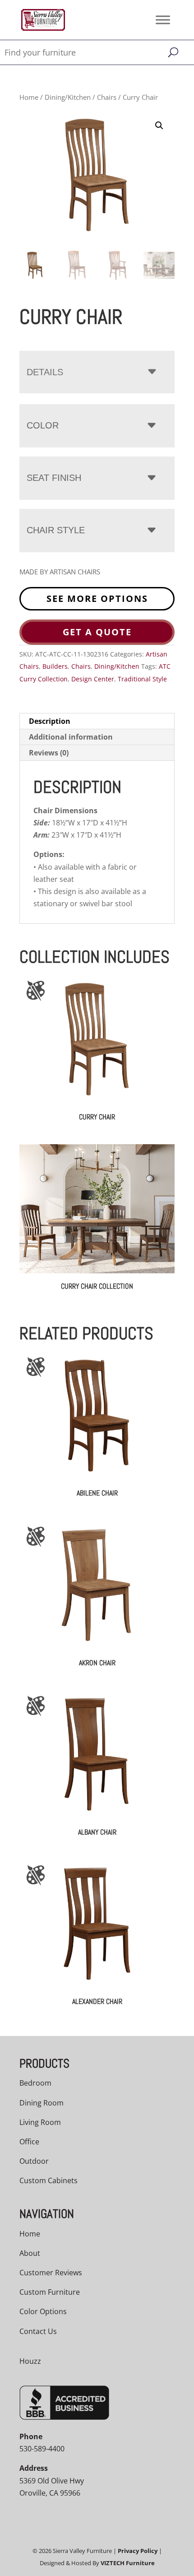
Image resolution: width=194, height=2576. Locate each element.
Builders (55, 666)
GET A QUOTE (97, 632)
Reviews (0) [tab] (49, 753)
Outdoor (34, 2161)
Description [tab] (50, 721)
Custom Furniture (50, 2292)
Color (43, 425)
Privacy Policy (138, 2551)
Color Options (43, 2311)
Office (29, 2142)
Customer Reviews (51, 2273)
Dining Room (42, 2103)
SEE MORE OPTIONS (97, 599)
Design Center (93, 679)
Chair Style (56, 530)
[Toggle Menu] (163, 20)
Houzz (30, 2361)
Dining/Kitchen (68, 97)
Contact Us (38, 2331)
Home (29, 97)
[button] (159, 126)
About (30, 2253)
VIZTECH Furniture (128, 2563)
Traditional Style (142, 679)
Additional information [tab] (71, 737)
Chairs (107, 97)
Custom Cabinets (48, 2180)
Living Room (40, 2122)
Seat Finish (54, 478)
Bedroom (35, 2083)
